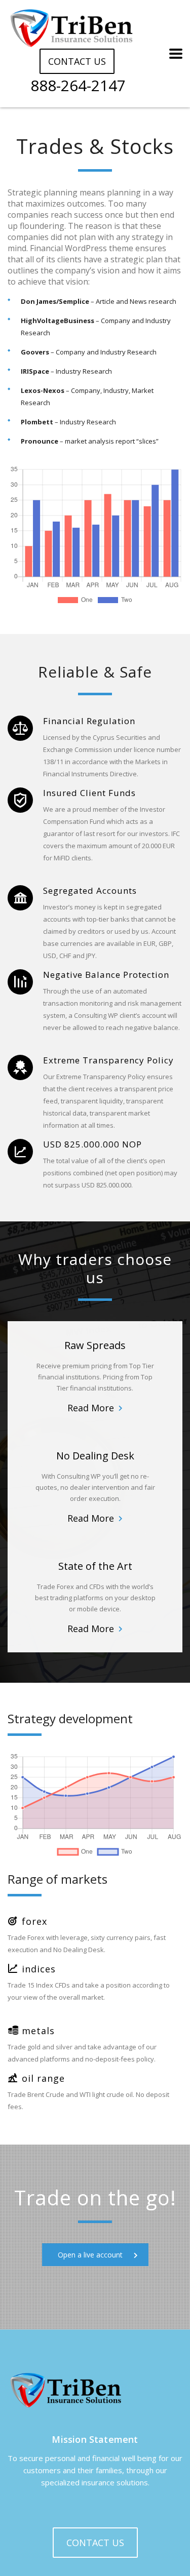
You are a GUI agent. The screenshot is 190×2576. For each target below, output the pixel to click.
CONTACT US (77, 61)
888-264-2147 (78, 86)
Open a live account (90, 2255)
